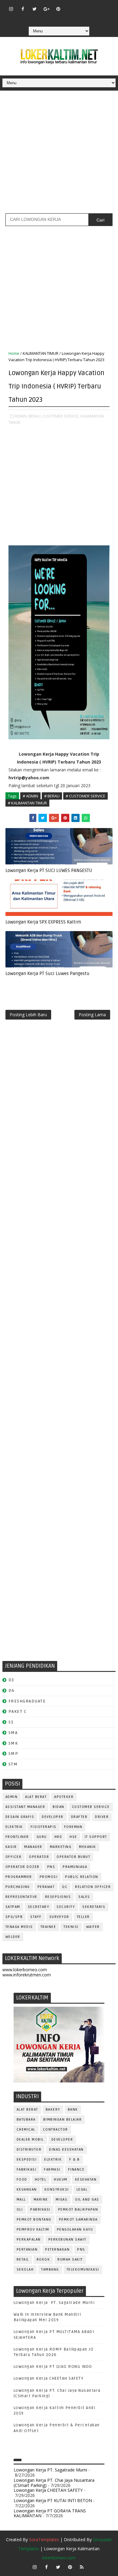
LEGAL (82, 2190)
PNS (51, 1867)
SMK (13, 1743)
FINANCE (76, 2170)
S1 (11, 1722)
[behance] (105, 6)
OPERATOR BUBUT (73, 1857)
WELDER (13, 1937)
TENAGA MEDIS (19, 1927)
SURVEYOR (59, 1917)
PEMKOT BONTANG (34, 2220)
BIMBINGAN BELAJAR (63, 2120)
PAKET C (18, 1711)
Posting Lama (92, 1015)
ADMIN (12, 1797)
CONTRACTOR (56, 2130)
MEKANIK (88, 1847)
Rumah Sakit (70, 2260)
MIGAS (62, 2200)
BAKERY (53, 2110)
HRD (58, 1837)
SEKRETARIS (94, 1907)
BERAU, (35, 416)
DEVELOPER (53, 1817)
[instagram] (11, 9)
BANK (73, 2110)
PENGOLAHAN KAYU (75, 2230)
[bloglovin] (70, 6)
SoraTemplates (44, 2539)
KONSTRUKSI (57, 2190)
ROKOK (43, 2260)
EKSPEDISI (27, 2160)
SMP (13, 1754)
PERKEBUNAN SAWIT (67, 2240)
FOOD (22, 2180)
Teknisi (71, 1927)
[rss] (93, 6)
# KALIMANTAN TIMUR (27, 803)
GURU (42, 1837)
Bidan (59, 1807)
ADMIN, (21, 416)
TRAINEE (48, 1927)
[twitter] (34, 9)
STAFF (36, 1917)
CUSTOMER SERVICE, (61, 416)
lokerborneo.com (59, 2558)
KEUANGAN (27, 2190)
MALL (21, 2200)
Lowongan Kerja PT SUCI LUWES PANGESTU (49, 870)
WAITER (93, 1927)
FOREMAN (73, 1827)
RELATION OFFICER (93, 1887)
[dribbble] (82, 6)
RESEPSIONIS (58, 1897)
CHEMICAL (26, 2130)
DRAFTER (79, 1817)
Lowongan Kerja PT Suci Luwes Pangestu (48, 973)
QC (65, 1887)
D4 (11, 1691)
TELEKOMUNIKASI (83, 2270)
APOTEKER (64, 1797)
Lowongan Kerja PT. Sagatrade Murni (54, 2303)
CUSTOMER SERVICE (91, 1807)
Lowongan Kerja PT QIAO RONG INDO (53, 2367)
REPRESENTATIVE (21, 1897)
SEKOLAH (25, 2270)
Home (14, 353)
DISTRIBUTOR (29, 2150)
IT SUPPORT (96, 1837)
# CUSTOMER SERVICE (85, 796)
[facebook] (23, 9)
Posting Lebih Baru (28, 1015)
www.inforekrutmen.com (27, 1975)
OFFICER (14, 1857)
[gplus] (46, 9)
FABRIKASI (27, 2170)
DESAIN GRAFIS (20, 1817)
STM (13, 1764)
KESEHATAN (86, 2180)
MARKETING (61, 1847)
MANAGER (33, 1847)
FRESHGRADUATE (27, 1701)
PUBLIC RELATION (82, 1877)
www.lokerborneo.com (25, 1970)
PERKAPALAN (29, 2240)
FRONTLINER (17, 1837)
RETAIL (23, 2260)
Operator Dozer (23, 1867)
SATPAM (13, 1907)
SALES (84, 1897)
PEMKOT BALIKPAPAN (78, 2210)
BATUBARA (26, 2120)
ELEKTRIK (14, 1827)
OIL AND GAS (87, 2200)
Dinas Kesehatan (66, 2150)
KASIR (11, 1847)
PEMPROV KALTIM (33, 2230)
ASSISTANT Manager (25, 1807)
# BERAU (52, 796)
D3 (11, 1680)
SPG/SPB (14, 1917)
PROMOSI (49, 1877)
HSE (73, 1837)
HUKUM (61, 2180)
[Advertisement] (59, 154)
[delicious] (58, 18)
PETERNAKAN (57, 2250)
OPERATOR (39, 1857)
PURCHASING (18, 1887)
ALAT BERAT (36, 1797)
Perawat (46, 1887)
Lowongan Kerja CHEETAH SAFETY (49, 2378)
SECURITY (66, 1907)
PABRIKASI (40, 2210)
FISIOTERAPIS (44, 1827)
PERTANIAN (27, 2250)
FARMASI (52, 2170)
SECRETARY (39, 1907)
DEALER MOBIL (30, 2140)
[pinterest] (58, 9)
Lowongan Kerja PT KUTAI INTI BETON (53, 2500)
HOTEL (41, 2180)
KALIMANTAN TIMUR (41, 353)
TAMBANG (50, 2270)
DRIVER (102, 1817)
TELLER (83, 1917)
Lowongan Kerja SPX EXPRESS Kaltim (43, 922)
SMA (13, 1733)
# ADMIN (30, 796)
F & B (75, 2160)
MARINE (41, 2200)
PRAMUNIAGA (75, 1867)
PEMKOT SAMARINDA (78, 2220)
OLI (20, 2210)
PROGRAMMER (19, 1877)
